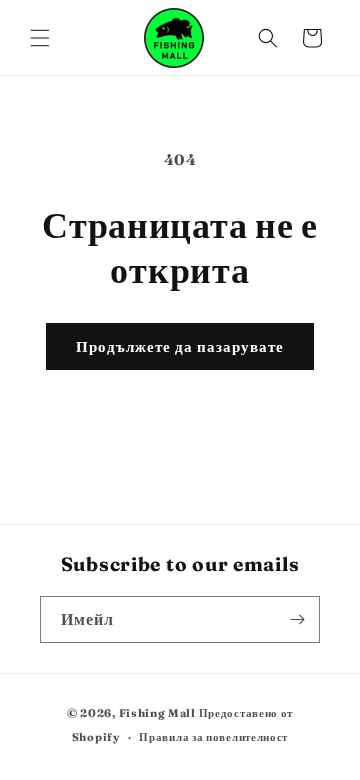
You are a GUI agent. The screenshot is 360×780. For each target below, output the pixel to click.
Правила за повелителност (213, 737)
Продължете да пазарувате (180, 346)
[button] (40, 38)
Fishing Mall (157, 713)
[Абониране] (297, 619)
